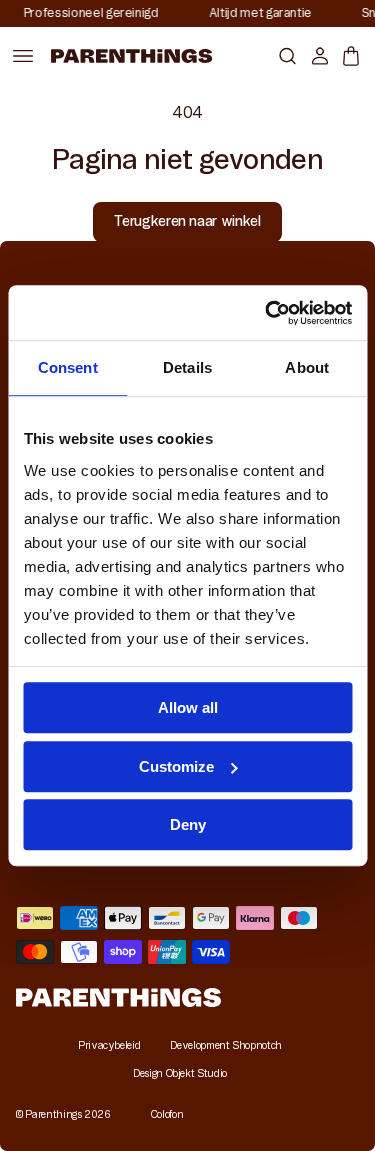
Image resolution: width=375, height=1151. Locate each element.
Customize (176, 766)
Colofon (167, 1114)
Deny (188, 824)
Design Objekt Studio (180, 1073)
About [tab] (307, 367)
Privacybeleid (109, 1045)
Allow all (188, 707)
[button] (283, 55)
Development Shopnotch (226, 1045)
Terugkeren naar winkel (187, 221)
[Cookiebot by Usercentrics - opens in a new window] (267, 313)
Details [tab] (187, 367)
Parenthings (53, 1114)
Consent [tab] (68, 367)
